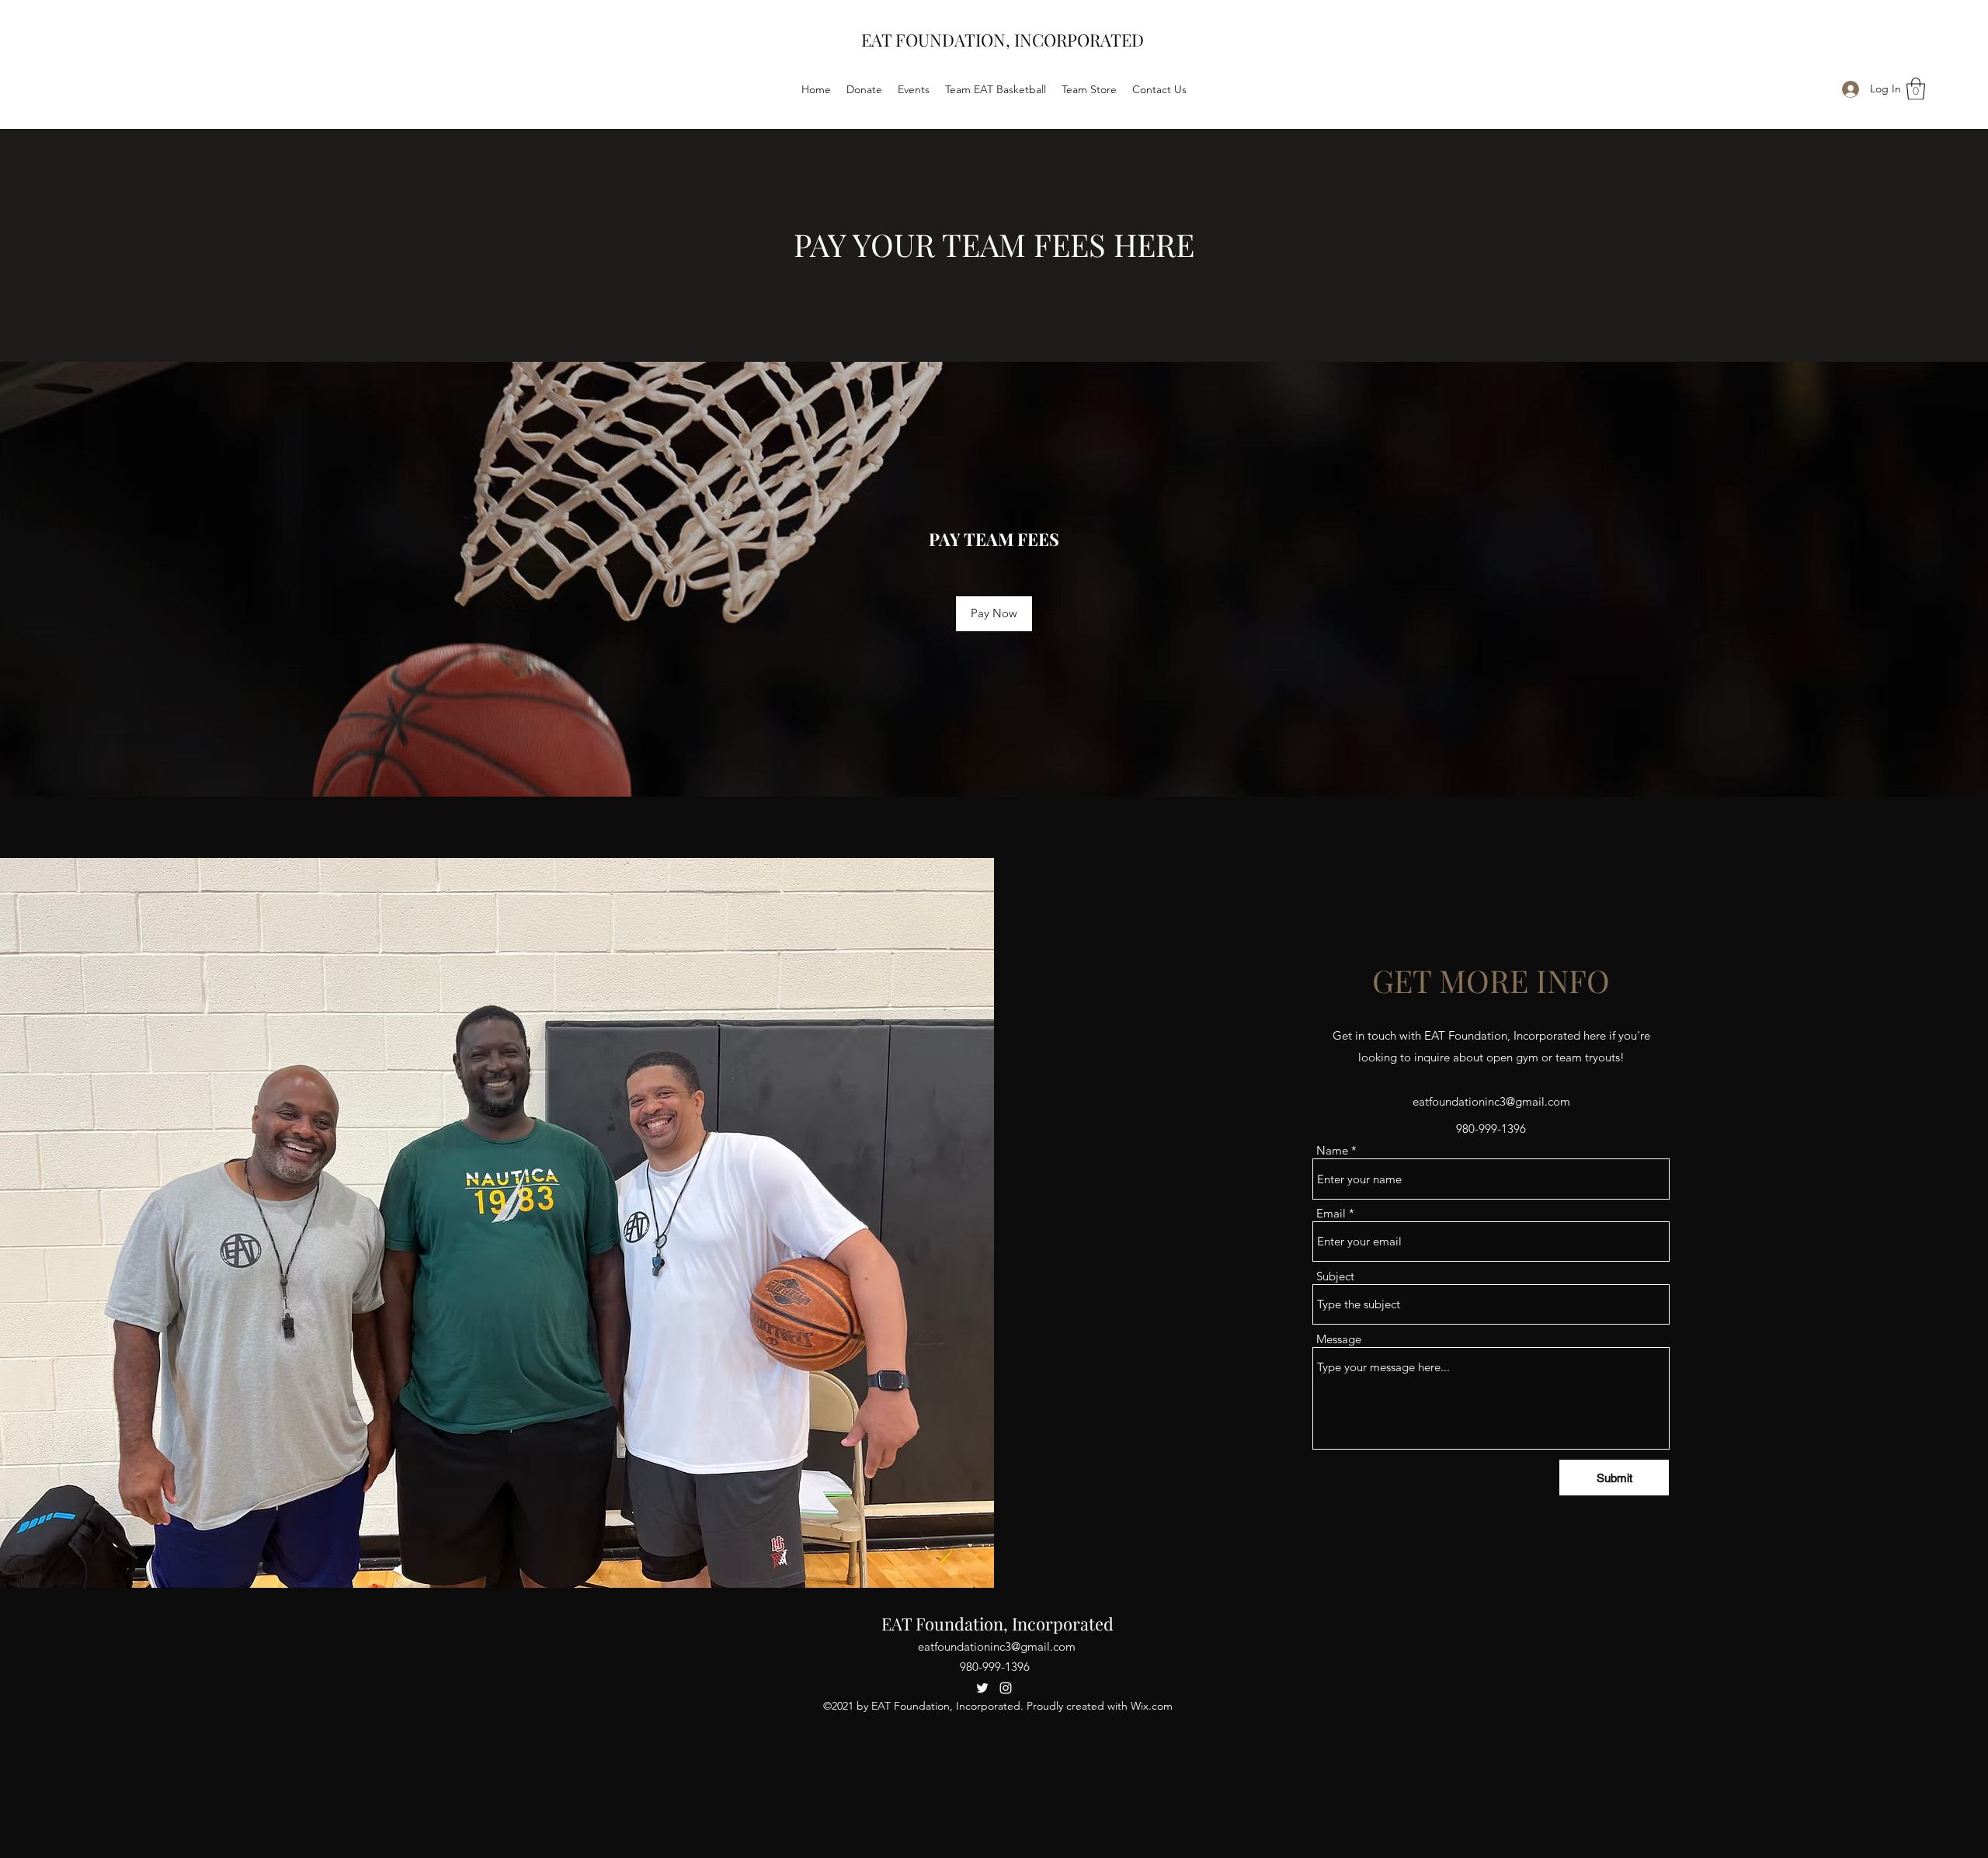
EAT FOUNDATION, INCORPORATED (1003, 40)
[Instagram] (1006, 1688)
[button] (1916, 89)
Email (1331, 1213)
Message (1339, 1339)
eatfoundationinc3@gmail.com (1491, 1101)
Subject (1335, 1276)
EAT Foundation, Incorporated (997, 1624)
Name (1332, 1150)
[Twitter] (982, 1688)
